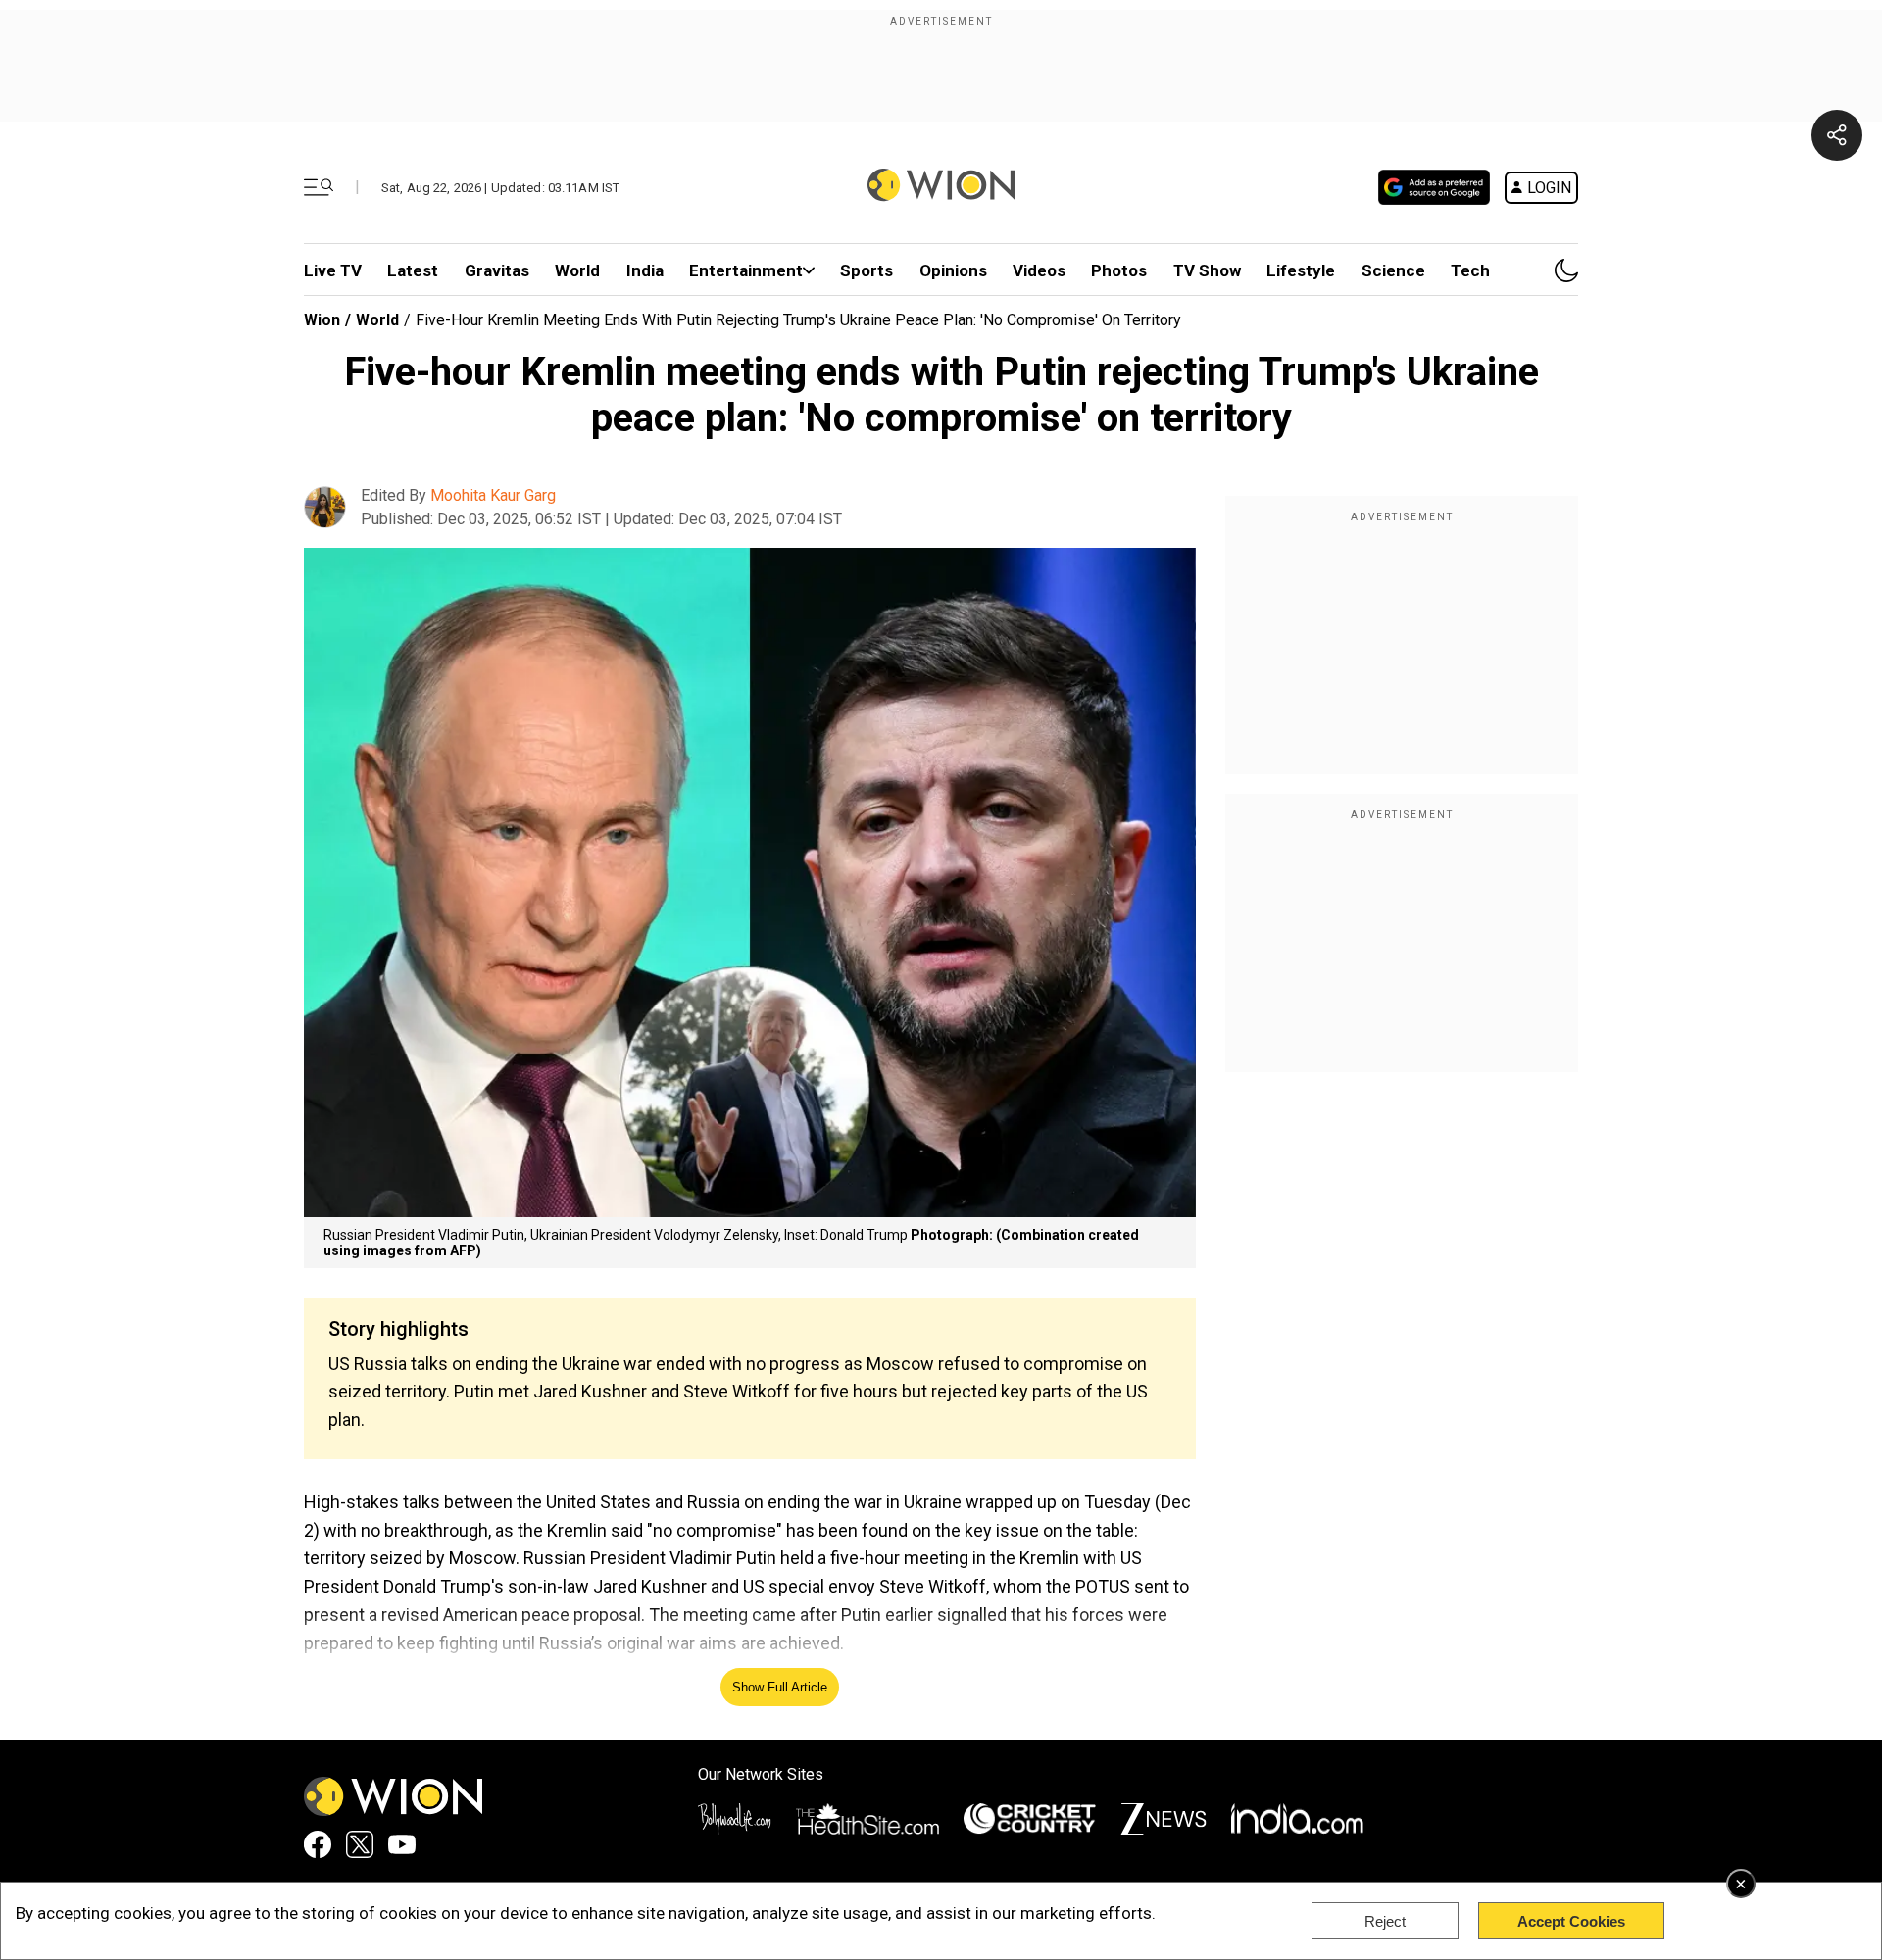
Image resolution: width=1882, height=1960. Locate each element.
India (645, 270)
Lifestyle (1301, 270)
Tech (1470, 270)
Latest (413, 270)
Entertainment (746, 270)
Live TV (333, 270)
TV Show (1207, 270)
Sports (867, 270)
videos (1039, 270)
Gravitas (497, 270)
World (577, 270)
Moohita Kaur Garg (493, 495)
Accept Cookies (1571, 1921)
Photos (1119, 270)
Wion (322, 320)
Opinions (953, 270)
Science (1393, 270)
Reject (1385, 1921)
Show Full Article (780, 1687)
